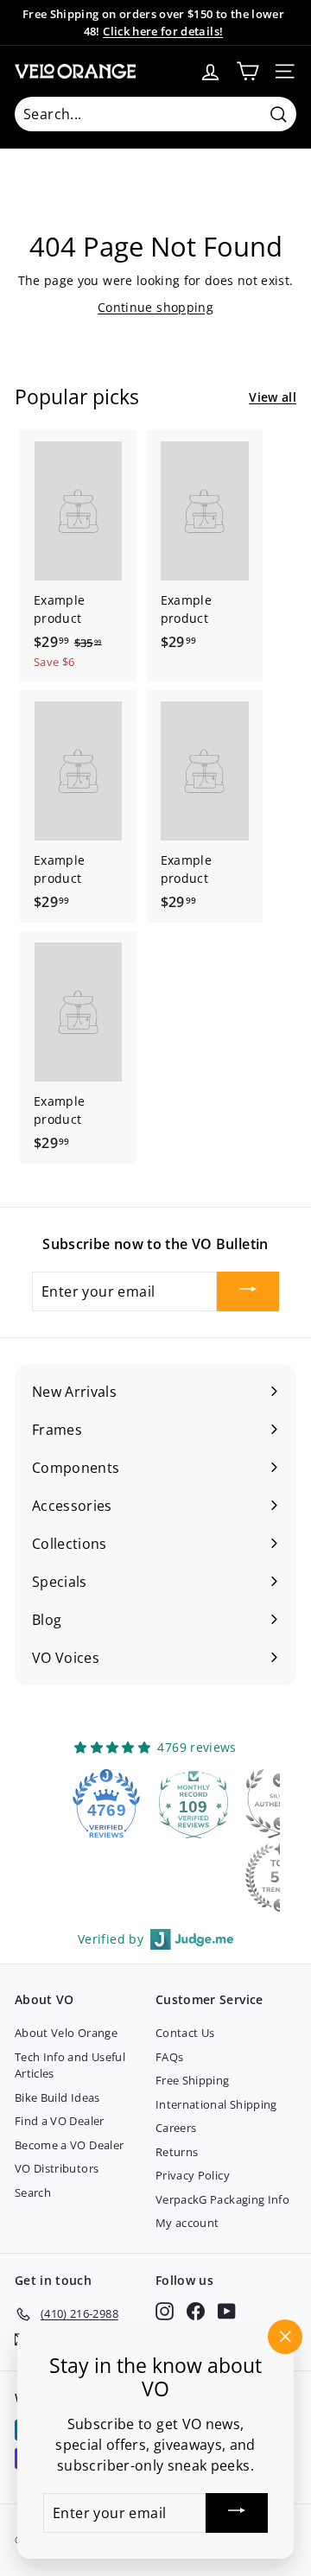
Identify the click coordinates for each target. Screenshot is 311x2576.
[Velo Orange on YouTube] (227, 2311)
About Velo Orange (66, 2033)
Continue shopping (155, 307)
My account (187, 2223)
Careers (176, 2128)
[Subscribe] (248, 1291)
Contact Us (185, 2033)
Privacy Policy (193, 2175)
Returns (177, 2152)
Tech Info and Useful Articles (70, 2065)
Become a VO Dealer (69, 2145)
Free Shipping (193, 2080)
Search (33, 2192)
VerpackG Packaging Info (222, 2199)
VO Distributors (57, 2168)
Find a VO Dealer (60, 2121)
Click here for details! (163, 31)
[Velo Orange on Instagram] (165, 2311)
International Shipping (216, 2104)
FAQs (169, 2057)
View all (273, 397)
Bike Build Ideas (57, 2097)
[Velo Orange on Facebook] (196, 2311)
